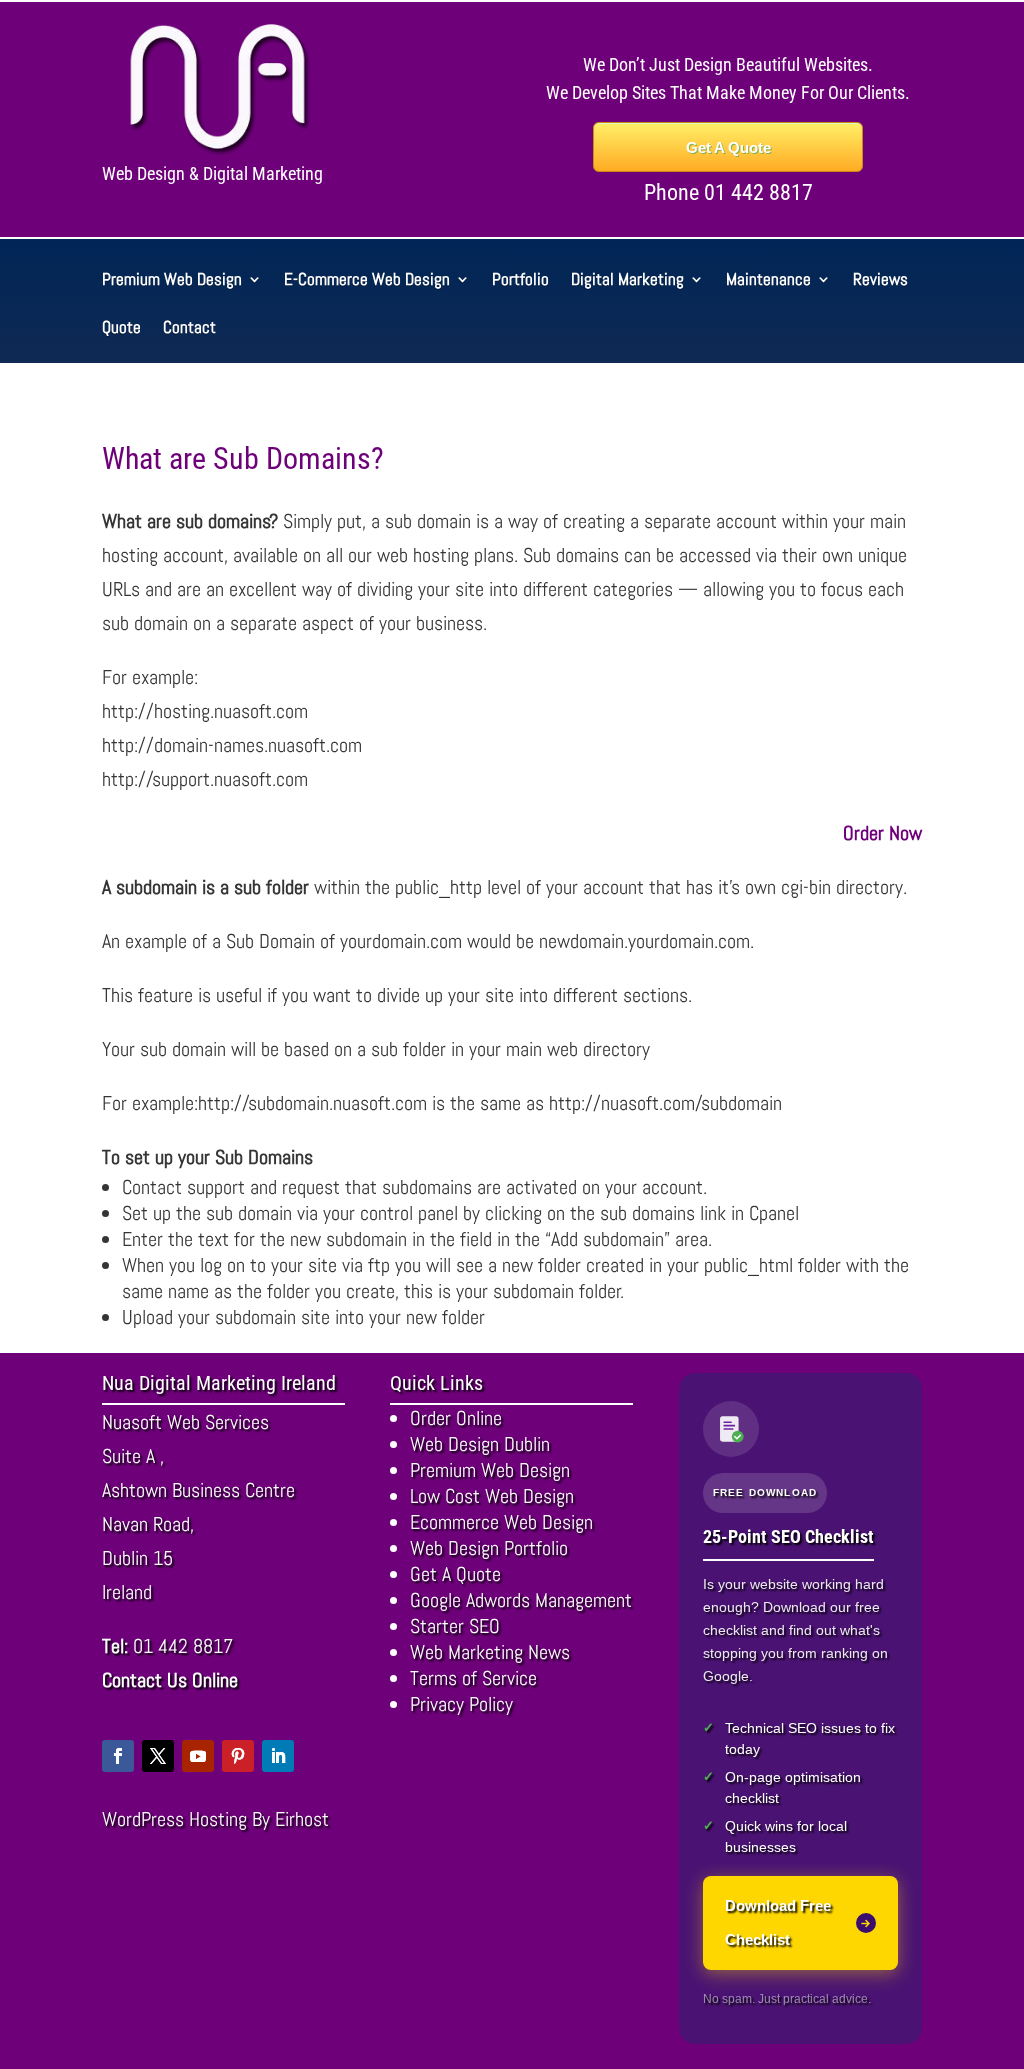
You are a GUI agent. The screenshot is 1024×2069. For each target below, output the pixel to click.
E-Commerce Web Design (367, 281)
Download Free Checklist (778, 1922)
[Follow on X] (158, 1756)
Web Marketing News (490, 1652)
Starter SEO (455, 1626)
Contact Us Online (170, 1680)
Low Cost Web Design (492, 1496)
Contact (189, 329)
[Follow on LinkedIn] (278, 1756)
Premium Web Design (172, 281)
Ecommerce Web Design (501, 1522)
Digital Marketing (627, 281)
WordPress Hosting (174, 1819)
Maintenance (768, 281)
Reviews (880, 281)
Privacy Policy (461, 1704)
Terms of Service (473, 1678)
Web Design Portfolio (489, 1548)
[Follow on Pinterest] (238, 1756)
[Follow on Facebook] (118, 1756)
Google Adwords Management (521, 1600)
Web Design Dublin (480, 1444)
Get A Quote (728, 147)
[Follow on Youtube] (198, 1756)
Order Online (456, 1418)
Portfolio (520, 281)
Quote (121, 329)
